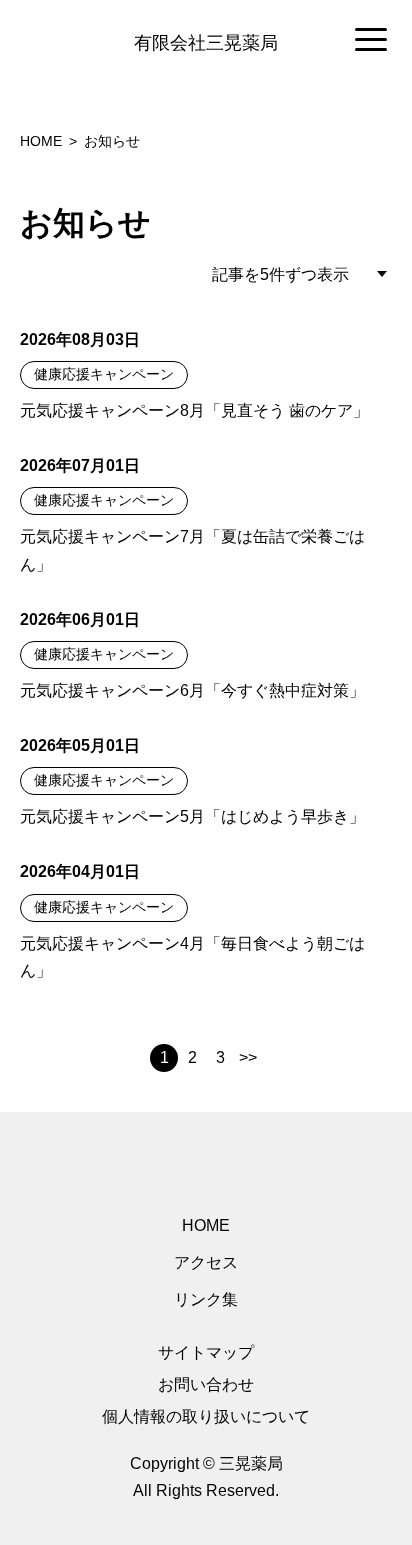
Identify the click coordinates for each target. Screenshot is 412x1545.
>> (248, 1057)
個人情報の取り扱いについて (206, 1416)
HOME (206, 1225)
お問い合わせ (206, 1384)
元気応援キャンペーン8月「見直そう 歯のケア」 (194, 410)
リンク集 (206, 1299)
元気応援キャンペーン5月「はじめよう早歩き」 (192, 816)
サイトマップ (206, 1352)
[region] (206, 41)
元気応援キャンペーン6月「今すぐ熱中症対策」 (192, 690)
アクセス (206, 1262)
